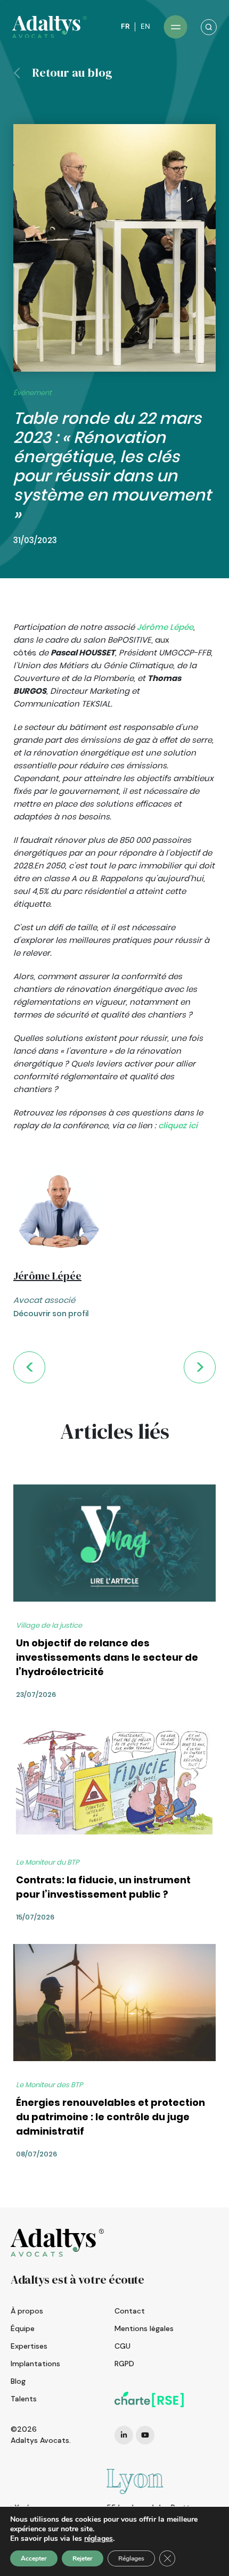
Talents (24, 2399)
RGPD (124, 2364)
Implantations (35, 2364)
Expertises (29, 2346)
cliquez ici (178, 1125)
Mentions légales (144, 2328)
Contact (130, 2311)
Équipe (23, 2328)
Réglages (131, 2558)
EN (145, 26)
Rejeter (83, 2558)
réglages (99, 2539)
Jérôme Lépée (165, 627)
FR (125, 26)
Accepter (34, 2558)
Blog (18, 2381)
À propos (27, 2311)
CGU (122, 2346)
